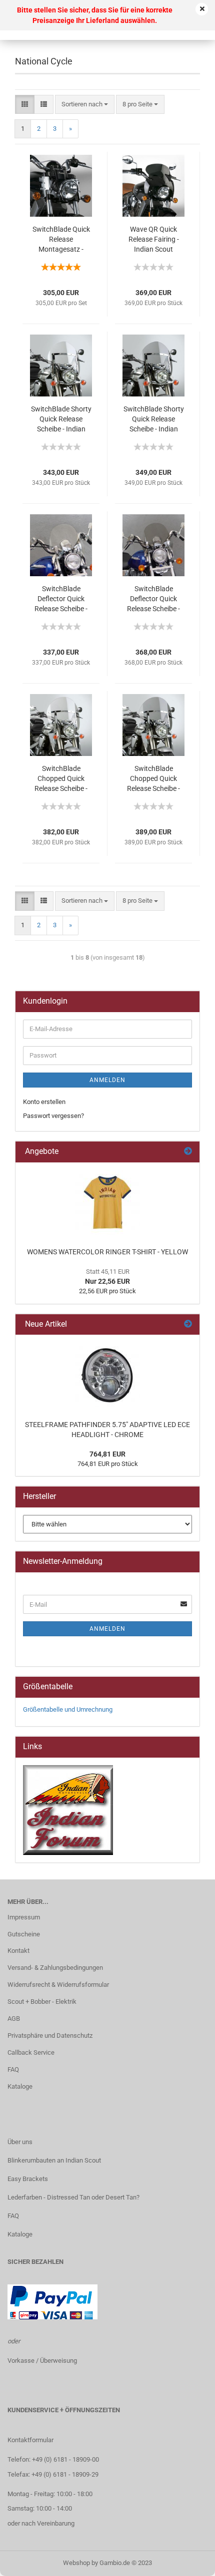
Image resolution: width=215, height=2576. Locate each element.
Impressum (24, 1917)
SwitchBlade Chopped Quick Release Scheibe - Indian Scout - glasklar (61, 779)
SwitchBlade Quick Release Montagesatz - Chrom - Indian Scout (61, 240)
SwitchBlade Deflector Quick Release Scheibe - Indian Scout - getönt (153, 599)
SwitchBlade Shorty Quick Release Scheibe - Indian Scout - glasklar (61, 419)
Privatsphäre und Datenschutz (50, 2035)
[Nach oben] (187, 2561)
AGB (14, 2019)
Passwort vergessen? (53, 1116)
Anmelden (107, 1080)
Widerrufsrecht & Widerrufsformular (58, 1985)
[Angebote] (188, 1152)
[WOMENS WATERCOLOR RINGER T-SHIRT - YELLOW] (107, 1202)
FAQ (13, 2069)
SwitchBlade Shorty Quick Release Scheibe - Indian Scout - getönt (154, 419)
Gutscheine (24, 1934)
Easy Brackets (28, 2179)
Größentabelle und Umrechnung (68, 1709)
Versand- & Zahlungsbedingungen (55, 1968)
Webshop (76, 2563)
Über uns (20, 2142)
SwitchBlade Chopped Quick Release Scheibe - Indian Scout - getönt (153, 779)
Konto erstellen (44, 1102)
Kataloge (20, 2086)
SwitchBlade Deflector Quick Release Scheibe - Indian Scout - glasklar (61, 599)
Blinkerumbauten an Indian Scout (54, 2160)
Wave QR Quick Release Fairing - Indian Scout (154, 239)
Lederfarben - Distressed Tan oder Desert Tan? (73, 2197)
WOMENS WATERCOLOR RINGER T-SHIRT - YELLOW (107, 1252)
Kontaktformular (30, 2440)
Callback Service (31, 2052)
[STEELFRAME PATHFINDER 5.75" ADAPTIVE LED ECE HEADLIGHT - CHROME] (107, 1375)
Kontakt (18, 1951)
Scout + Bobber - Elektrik (42, 2002)
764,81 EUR (107, 1454)
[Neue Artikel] (188, 1324)
